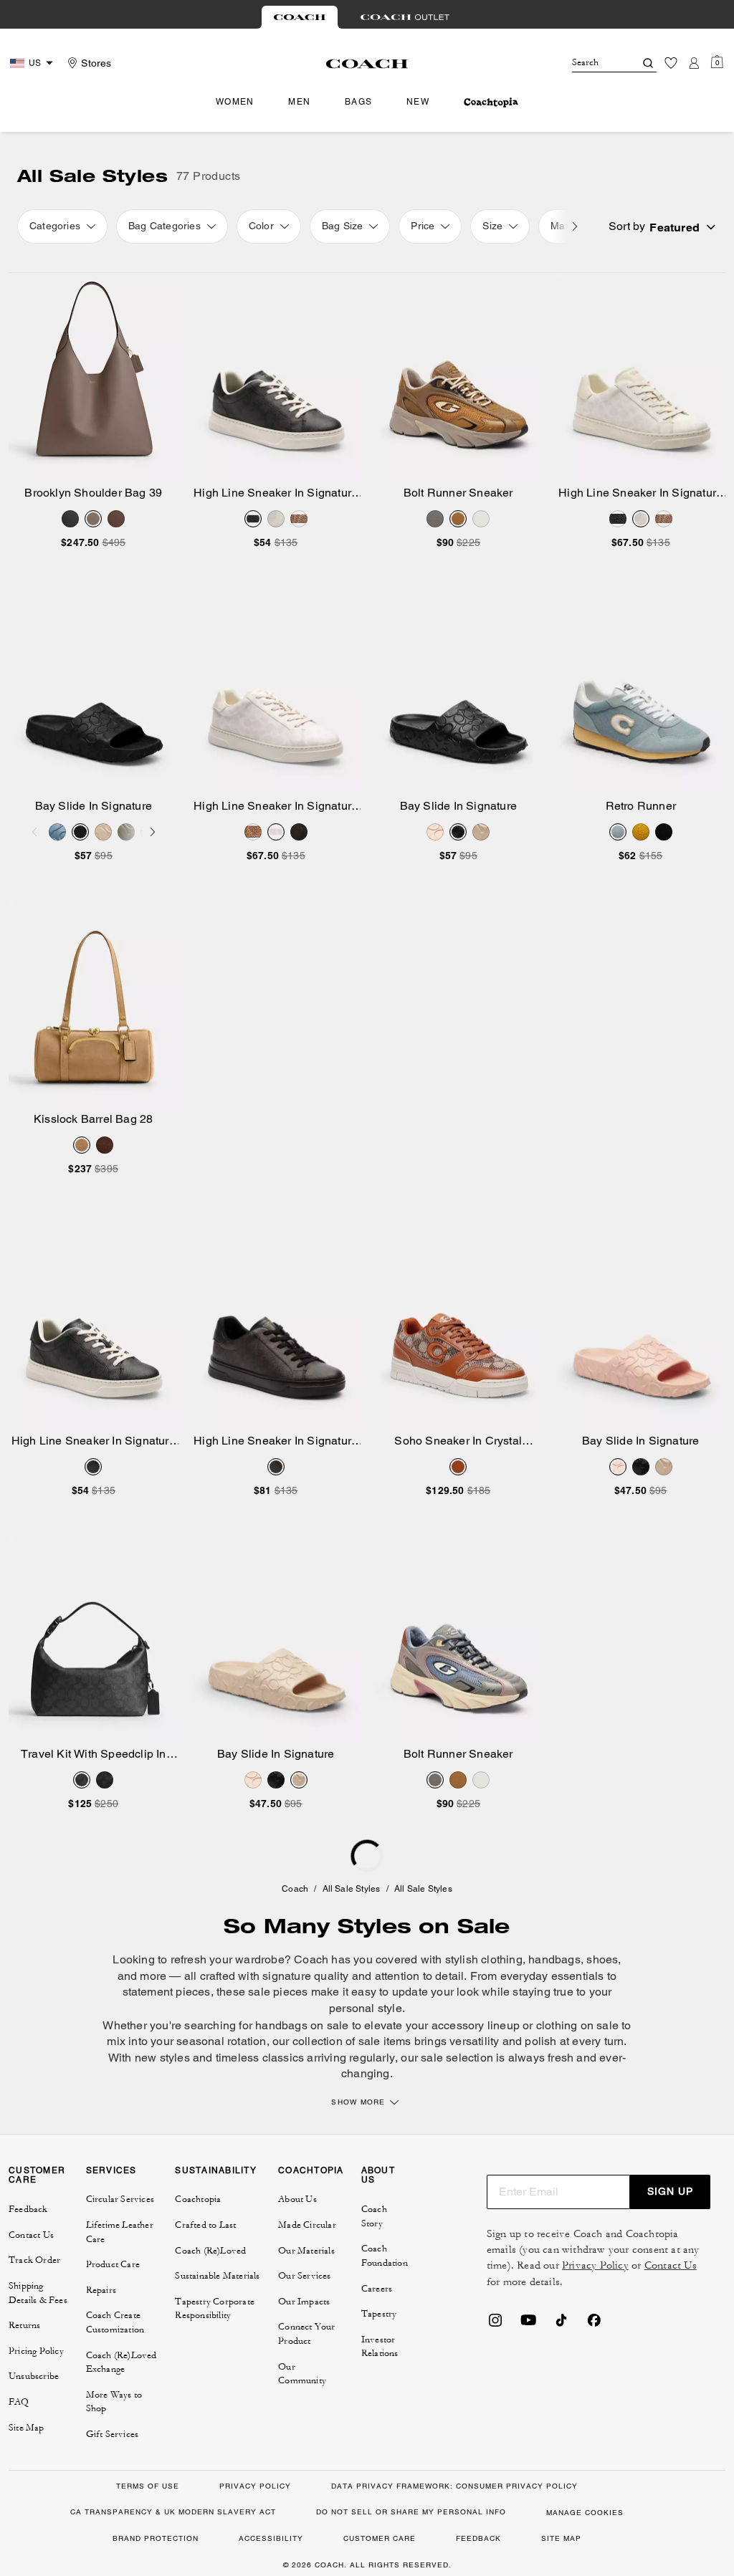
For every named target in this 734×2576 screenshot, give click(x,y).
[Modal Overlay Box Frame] (519, 2413)
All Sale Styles (352, 1889)
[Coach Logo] (367, 64)
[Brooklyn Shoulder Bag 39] (94, 379)
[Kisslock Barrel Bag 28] (94, 1005)
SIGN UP (670, 2191)
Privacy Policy (595, 2265)
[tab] (300, 17)
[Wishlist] (671, 63)
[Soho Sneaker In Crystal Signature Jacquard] (458, 1327)
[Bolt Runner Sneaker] (458, 379)
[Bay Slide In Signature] (94, 692)
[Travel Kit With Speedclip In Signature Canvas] (94, 1640)
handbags (554, 1959)
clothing (502, 1959)
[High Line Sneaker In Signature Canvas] (276, 379)
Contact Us (671, 2265)
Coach (295, 1889)
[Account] (694, 63)
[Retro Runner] (641, 692)
